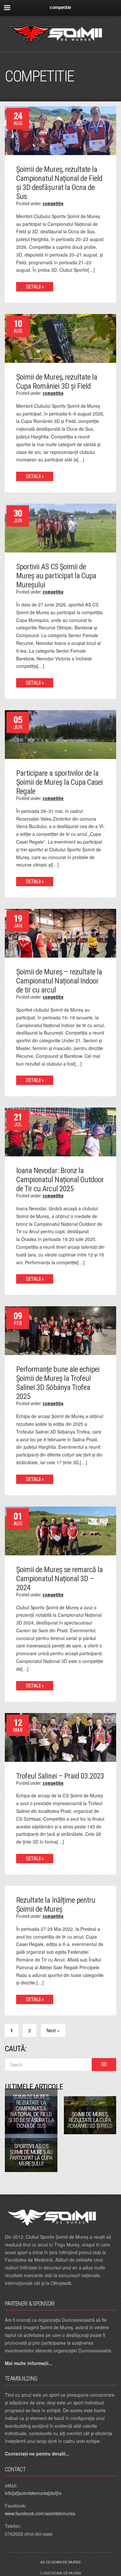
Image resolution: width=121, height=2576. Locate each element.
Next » (53, 2030)
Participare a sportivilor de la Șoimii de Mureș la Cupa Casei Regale (59, 782)
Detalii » (35, 287)
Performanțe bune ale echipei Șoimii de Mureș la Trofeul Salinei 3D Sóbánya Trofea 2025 (58, 1383)
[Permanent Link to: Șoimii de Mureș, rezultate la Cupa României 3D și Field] (60, 338)
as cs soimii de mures (60, 2562)
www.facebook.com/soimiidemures (40, 2513)
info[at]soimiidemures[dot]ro (33, 2493)
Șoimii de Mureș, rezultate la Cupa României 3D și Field (57, 382)
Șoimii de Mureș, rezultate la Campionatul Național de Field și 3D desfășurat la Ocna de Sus (59, 183)
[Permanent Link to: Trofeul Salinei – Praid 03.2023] (60, 1737)
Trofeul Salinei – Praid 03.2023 (60, 1776)
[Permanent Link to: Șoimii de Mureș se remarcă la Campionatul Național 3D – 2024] (60, 1530)
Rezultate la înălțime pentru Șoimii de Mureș (56, 1905)
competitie (53, 204)
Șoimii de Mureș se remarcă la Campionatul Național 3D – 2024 (59, 1579)
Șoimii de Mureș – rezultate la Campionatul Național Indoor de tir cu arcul (59, 981)
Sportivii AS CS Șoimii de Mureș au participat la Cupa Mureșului (56, 576)
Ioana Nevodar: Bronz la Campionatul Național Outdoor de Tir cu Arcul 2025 (60, 1180)
